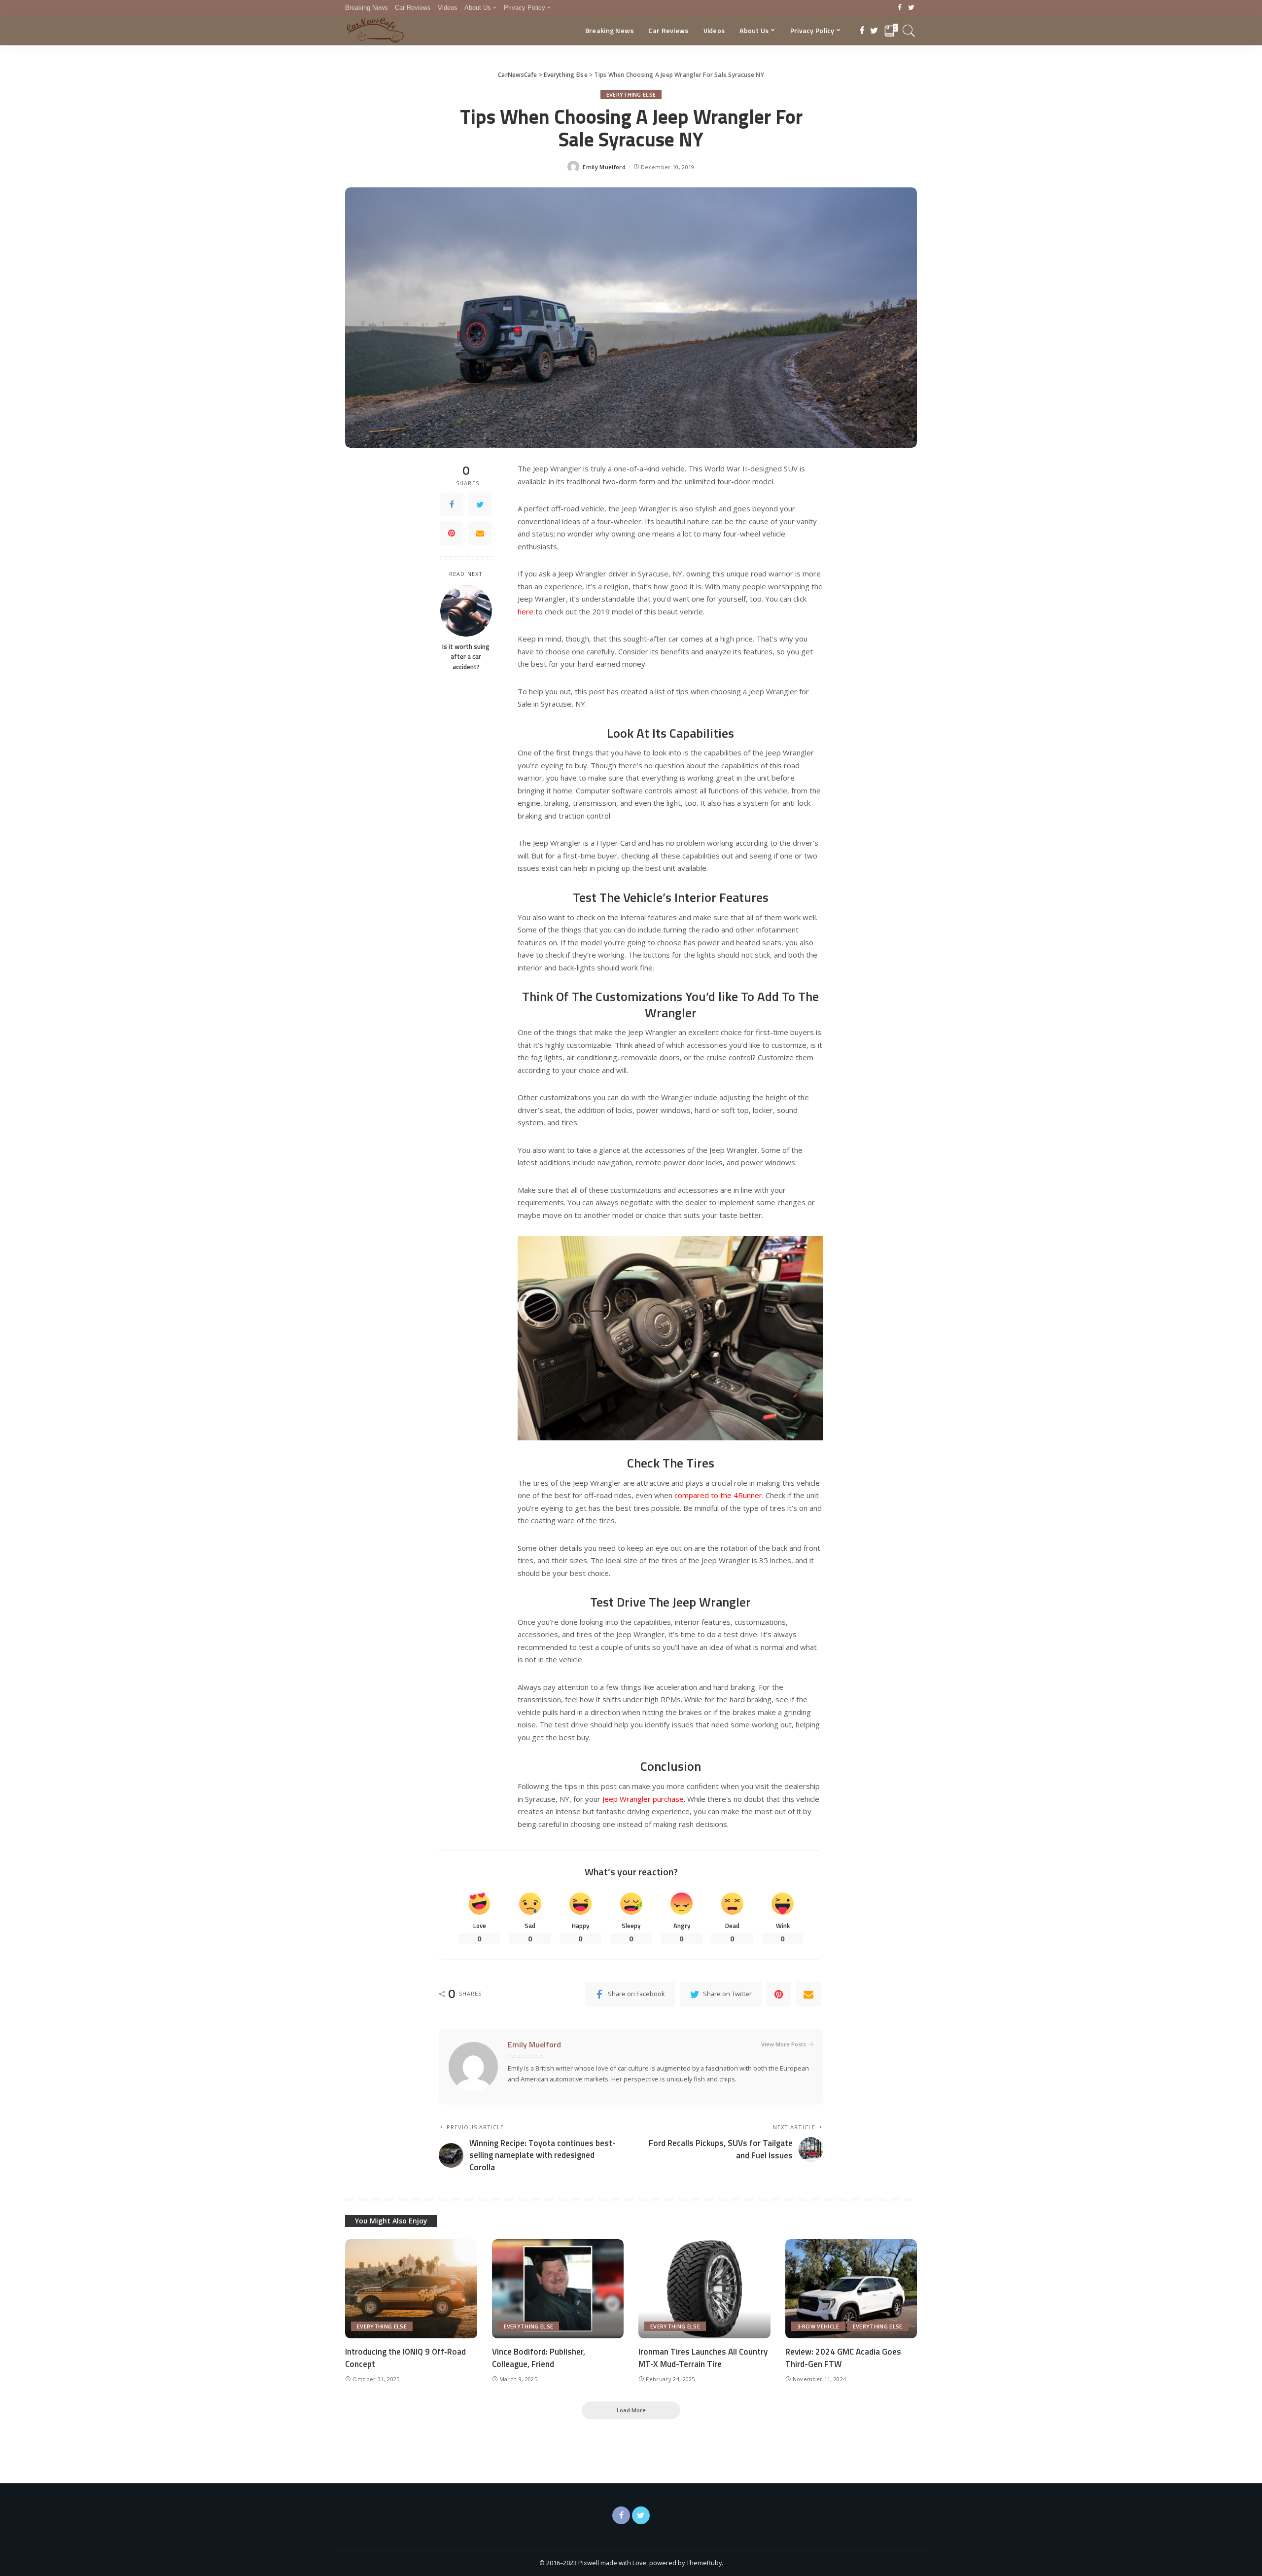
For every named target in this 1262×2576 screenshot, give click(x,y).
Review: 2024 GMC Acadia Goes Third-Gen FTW (843, 2358)
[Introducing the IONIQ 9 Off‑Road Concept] (411, 2289)
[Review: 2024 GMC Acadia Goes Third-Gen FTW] (851, 2289)
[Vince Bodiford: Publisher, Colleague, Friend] (558, 2289)
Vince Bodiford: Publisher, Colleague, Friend (539, 2358)
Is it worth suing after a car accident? (466, 657)
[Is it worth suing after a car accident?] (466, 611)
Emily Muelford (604, 167)
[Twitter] (911, 8)
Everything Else (631, 94)
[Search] (909, 31)
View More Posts (784, 2044)
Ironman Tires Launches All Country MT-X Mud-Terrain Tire (703, 2358)
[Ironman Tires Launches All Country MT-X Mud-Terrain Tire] (704, 2289)
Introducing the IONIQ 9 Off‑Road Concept (405, 2358)
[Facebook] (900, 8)
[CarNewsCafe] (375, 31)
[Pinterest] (452, 533)
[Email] (480, 533)
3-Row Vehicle (818, 2326)
